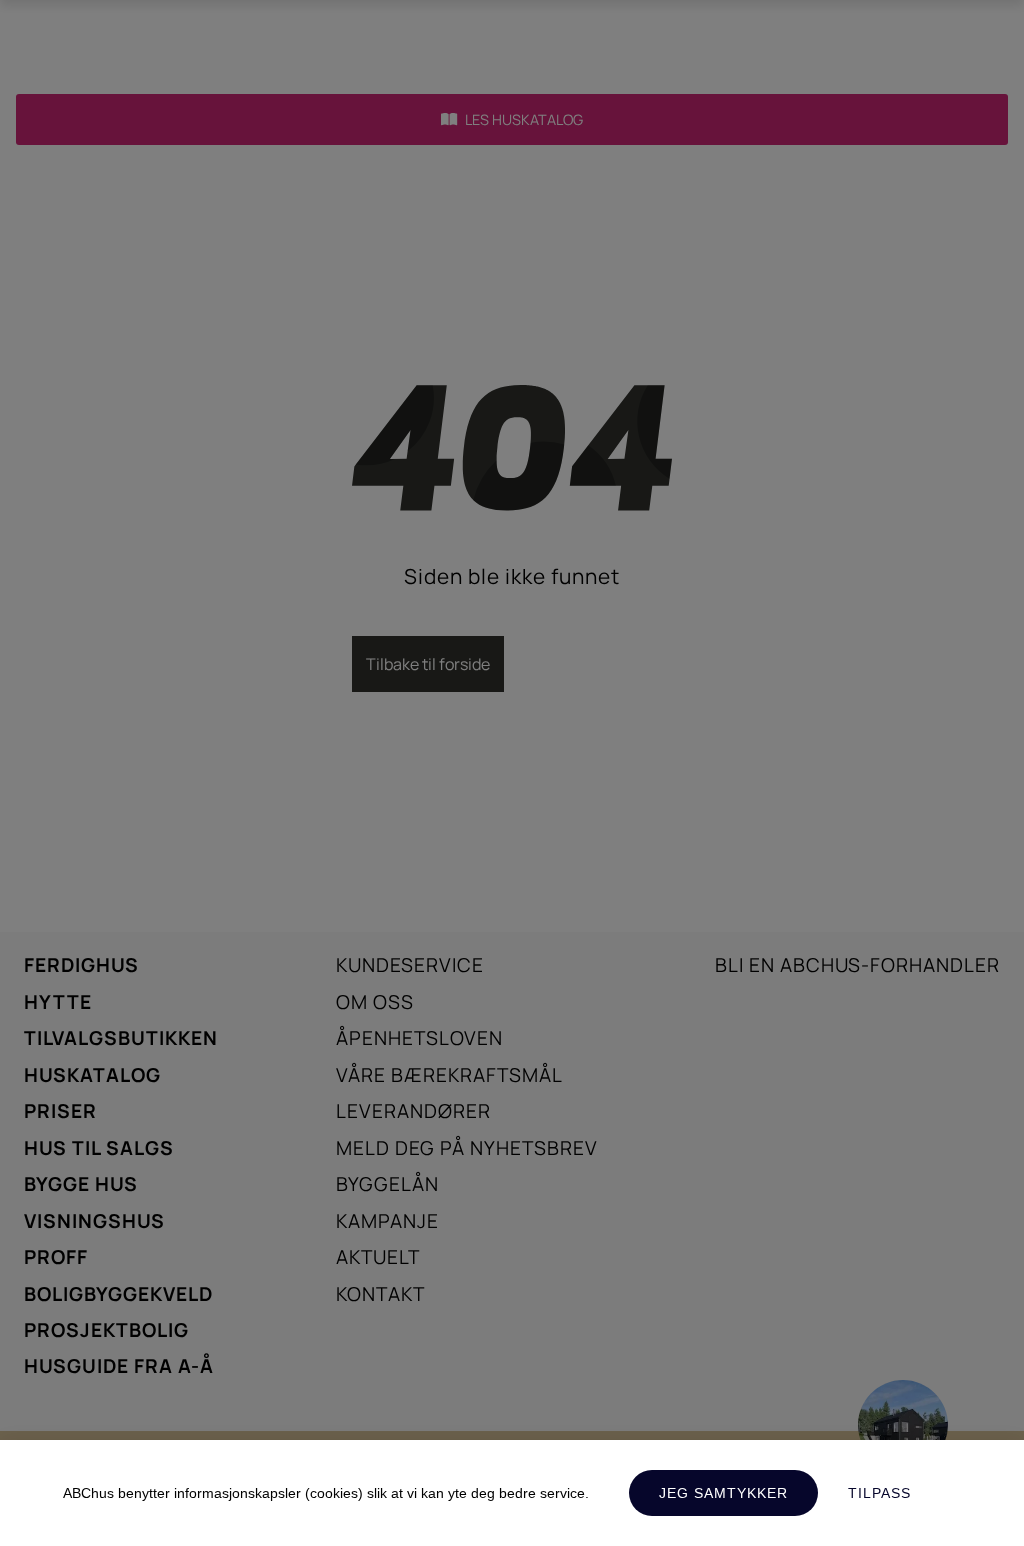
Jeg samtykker (723, 1493)
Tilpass (879, 1493)
